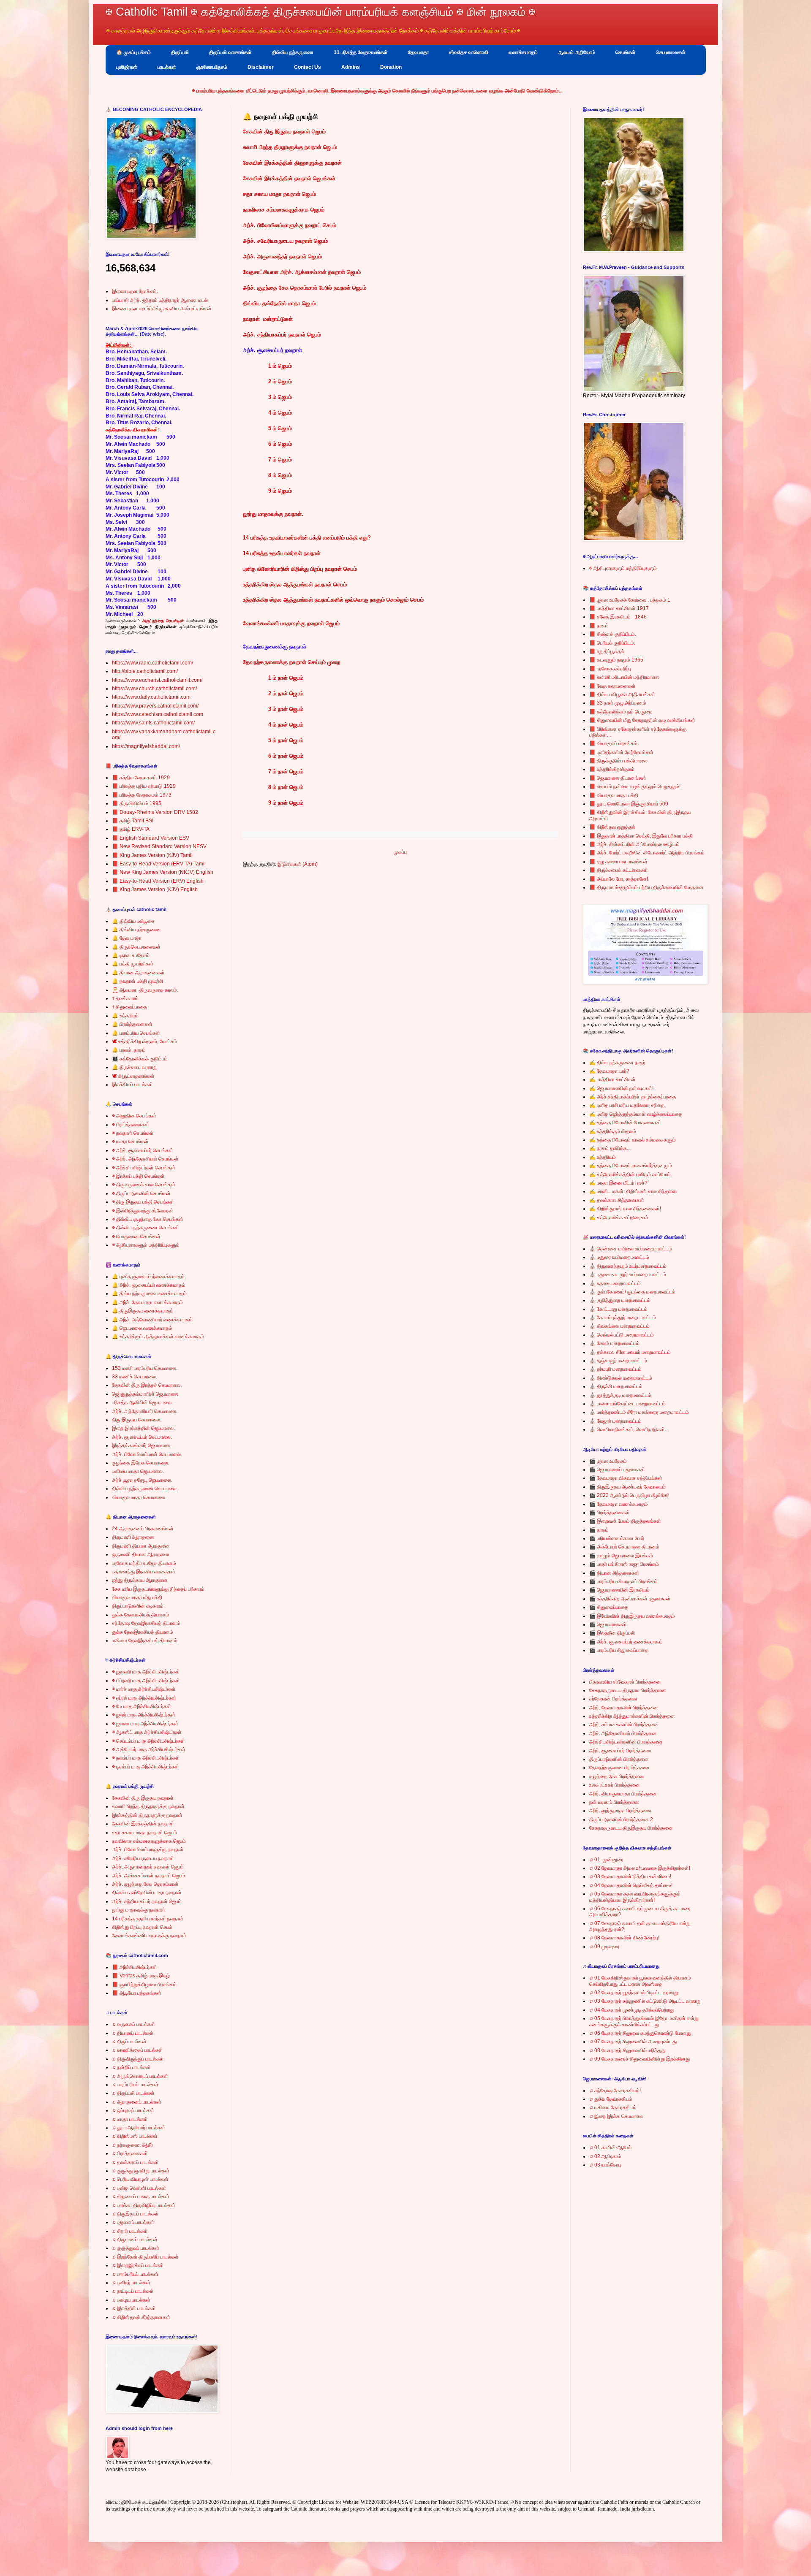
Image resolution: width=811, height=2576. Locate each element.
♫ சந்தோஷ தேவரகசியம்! (615, 2091)
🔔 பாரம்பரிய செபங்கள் (136, 1033)
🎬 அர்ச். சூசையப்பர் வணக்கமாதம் (626, 1642)
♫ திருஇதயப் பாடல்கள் (135, 2214)
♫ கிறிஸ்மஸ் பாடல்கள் (135, 2136)
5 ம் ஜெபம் (280, 428)
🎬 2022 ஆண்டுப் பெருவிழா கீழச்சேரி (629, 1495)
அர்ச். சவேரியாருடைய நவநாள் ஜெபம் (285, 241)
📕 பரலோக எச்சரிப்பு (610, 669)
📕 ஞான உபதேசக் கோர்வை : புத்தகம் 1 (630, 600)
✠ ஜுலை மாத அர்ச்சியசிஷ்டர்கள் (145, 1724)
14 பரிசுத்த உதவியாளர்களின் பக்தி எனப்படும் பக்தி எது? (307, 538)
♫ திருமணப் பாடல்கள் (135, 2240)
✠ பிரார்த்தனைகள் (131, 1125)
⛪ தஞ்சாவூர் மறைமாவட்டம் (618, 1361)
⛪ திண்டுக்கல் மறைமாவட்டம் (621, 1378)
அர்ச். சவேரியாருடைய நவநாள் (143, 1858)
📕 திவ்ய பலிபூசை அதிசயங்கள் (622, 694)
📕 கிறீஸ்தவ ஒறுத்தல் (612, 827)
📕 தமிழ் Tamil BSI (133, 821)
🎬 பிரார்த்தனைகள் (610, 1513)
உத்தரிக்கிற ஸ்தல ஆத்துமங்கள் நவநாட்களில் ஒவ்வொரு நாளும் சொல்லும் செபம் (333, 600)
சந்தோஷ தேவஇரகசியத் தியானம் (146, 1623)
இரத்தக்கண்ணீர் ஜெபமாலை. (142, 1445)
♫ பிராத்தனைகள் (130, 2153)
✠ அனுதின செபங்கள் (134, 1116)
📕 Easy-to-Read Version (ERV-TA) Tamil (159, 864)
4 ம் (273, 725)
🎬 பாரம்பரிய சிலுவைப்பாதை (619, 1650)
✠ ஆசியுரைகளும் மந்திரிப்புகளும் (146, 1245)
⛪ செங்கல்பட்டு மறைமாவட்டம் (622, 1335)
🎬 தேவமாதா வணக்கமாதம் (619, 1504)
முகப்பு (400, 852)
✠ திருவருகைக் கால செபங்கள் (144, 1185)
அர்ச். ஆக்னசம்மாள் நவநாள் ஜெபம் (148, 1876)
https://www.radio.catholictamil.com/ (152, 663)
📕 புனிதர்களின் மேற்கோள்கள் (621, 752)
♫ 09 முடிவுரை (604, 1947)
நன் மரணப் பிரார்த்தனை (614, 1802)
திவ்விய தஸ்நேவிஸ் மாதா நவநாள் (147, 1893)
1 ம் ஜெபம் (280, 366)
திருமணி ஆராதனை (133, 1537)
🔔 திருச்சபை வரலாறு (135, 1067)
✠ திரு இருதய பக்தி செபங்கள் (143, 1202)
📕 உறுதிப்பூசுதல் (607, 651)
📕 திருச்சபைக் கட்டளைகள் (619, 870)
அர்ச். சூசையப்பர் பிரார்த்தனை (620, 1751)
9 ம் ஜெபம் (280, 491)
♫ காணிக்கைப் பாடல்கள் (137, 2050)
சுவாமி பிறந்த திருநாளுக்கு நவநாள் (148, 1806)
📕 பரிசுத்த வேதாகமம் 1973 (142, 795)
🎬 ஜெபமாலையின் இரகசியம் (619, 1590)
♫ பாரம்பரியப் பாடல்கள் (135, 2085)
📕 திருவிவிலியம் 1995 (137, 803)
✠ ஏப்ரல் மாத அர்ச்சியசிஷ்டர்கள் (144, 1698)
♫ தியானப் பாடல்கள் (133, 2033)
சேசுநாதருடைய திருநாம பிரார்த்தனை (628, 1690)
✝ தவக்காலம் (125, 998)
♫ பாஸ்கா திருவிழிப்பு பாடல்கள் (144, 2205)
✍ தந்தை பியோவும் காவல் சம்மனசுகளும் (633, 1140)
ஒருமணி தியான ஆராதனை (141, 1554)
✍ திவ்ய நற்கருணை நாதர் (617, 1063)
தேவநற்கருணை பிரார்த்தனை (619, 1768)
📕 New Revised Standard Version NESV (159, 846)
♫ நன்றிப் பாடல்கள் (131, 2067)
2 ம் (273, 693)
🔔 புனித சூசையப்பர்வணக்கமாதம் (148, 1277)
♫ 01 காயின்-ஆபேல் (610, 2148)
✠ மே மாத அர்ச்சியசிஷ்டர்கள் (142, 1706)
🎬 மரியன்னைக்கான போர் (617, 1538)
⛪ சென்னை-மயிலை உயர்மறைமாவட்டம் (631, 1249)
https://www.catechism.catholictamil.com (158, 714)
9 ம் (272, 803)
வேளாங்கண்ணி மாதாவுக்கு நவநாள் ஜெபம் (291, 623)
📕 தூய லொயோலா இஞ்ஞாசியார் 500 (629, 804)
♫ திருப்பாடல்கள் (129, 2042)
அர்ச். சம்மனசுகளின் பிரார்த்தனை (624, 1725)
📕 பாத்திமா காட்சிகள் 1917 (619, 608)
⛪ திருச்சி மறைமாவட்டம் (616, 1386)
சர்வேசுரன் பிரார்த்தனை (613, 1699)
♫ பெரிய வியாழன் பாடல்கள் (140, 2179)
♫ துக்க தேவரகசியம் (611, 2099)
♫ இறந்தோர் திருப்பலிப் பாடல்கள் (145, 2257)
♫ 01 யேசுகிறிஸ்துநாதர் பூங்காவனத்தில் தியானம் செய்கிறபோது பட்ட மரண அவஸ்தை (640, 1981)
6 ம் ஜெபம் (280, 444)
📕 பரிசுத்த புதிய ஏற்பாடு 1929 (144, 786)
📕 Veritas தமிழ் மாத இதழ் (141, 1976)
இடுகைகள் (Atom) (298, 864)
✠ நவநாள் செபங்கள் (133, 1133)
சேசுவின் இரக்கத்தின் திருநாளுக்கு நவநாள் (292, 163)
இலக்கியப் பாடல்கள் (132, 1085)
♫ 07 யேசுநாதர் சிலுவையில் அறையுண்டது (633, 2042)
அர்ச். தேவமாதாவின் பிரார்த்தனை (624, 1708)
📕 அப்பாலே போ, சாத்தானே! (619, 879)
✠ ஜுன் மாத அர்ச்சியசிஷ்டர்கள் (144, 1715)
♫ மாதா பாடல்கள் (130, 2119)
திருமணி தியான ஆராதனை (141, 1546)
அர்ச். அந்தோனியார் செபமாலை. (145, 1411)
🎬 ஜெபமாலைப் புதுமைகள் (617, 1470)
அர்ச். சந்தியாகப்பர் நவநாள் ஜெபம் (282, 335)
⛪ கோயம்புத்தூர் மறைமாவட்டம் (623, 1318)
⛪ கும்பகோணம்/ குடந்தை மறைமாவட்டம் (632, 1292)
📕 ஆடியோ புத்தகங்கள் (137, 1993)
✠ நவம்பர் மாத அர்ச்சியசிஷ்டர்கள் (146, 1758)
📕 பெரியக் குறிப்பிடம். (612, 643)
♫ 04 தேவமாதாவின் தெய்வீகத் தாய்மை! (631, 1885)
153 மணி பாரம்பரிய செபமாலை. (145, 1368)
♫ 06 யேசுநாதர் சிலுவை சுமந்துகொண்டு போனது (640, 2033)
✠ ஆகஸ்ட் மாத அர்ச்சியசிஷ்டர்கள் (147, 1732)
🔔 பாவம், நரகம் (129, 1050)
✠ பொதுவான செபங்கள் (136, 1236)
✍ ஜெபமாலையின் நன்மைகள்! (621, 1088)
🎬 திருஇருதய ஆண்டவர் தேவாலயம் (627, 1487)
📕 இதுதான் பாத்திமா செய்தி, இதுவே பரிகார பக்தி (641, 836)
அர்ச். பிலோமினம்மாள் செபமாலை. (147, 1454)
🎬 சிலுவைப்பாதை (609, 1607)
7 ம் (273, 771)
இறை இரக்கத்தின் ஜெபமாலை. (143, 1428)
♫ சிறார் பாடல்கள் (130, 2231)
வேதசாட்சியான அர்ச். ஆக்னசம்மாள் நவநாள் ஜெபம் (302, 272)
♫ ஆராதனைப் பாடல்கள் (137, 2102)
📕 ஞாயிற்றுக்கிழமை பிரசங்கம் (144, 1985)
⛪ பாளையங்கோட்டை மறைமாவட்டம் (627, 1404)
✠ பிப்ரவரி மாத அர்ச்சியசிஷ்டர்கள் (146, 1681)
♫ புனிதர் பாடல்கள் (131, 2283)
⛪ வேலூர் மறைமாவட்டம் (615, 1421)
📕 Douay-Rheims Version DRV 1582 (155, 812)
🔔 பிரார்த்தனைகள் (132, 1024)
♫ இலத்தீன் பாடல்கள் (134, 2308)
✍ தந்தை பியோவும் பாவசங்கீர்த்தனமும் (631, 1166)
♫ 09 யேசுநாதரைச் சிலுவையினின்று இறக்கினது (640, 2059)
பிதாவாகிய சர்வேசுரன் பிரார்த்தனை (625, 1682)
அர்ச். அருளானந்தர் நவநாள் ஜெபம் (282, 256)
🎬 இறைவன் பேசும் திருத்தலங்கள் (625, 1521)
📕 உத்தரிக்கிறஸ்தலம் (612, 769)
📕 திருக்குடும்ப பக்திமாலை (618, 761)
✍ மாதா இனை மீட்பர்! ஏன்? (618, 1183)
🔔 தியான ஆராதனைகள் (138, 973)
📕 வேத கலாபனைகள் (612, 686)
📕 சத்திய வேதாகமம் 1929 (141, 778)
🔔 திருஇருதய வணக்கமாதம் (143, 1311)
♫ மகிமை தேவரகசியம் (613, 2107)
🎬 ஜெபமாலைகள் (608, 1624)
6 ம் (273, 756)
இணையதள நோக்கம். (135, 291)
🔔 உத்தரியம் (125, 1016)
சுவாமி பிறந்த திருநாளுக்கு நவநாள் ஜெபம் (290, 147)
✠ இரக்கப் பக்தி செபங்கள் (138, 1176)
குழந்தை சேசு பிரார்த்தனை (617, 1776)
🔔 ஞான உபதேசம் (131, 955)
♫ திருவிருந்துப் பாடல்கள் (138, 2059)
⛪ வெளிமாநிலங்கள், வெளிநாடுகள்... (629, 1429)
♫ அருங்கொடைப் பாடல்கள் (140, 2076)
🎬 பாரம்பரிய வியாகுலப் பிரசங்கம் (623, 1581)
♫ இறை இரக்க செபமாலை (616, 2116)
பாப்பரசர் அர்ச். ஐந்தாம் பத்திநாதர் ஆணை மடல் (160, 300)
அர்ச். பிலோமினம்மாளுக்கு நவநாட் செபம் (290, 225)
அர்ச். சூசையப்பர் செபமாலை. (142, 1437)
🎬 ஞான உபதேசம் (608, 1461)
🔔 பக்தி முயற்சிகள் (133, 964)
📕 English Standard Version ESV (151, 838)
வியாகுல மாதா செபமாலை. (139, 1497)
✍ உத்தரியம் (603, 1157)
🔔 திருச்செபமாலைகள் (136, 947)
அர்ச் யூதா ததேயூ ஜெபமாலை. (142, 1480)
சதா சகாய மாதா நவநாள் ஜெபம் (279, 194)
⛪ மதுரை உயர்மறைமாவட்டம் (619, 1257)
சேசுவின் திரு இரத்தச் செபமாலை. (147, 1385)
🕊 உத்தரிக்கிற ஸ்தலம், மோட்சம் (144, 1041)
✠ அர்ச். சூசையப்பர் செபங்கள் (143, 1150)
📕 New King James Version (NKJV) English (163, 872)
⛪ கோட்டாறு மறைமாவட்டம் (618, 1309)
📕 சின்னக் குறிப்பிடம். (613, 634)
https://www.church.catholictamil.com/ (154, 689)
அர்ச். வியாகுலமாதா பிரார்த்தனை (623, 1794)
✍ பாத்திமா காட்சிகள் (612, 1079)
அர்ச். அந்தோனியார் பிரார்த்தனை (623, 1733)
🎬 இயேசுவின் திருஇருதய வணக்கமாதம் (632, 1616)
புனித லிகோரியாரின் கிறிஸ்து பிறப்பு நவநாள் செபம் (300, 569)
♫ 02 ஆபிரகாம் (605, 2156)
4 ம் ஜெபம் (280, 413)
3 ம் (273, 709)
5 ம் (273, 740)
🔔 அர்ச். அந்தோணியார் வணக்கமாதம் (152, 1320)
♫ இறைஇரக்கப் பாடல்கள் (138, 2265)
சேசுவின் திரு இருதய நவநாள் (143, 1798)
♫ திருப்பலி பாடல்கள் (133, 2093)
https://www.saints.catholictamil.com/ (153, 723)
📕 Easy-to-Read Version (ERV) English (158, 881)
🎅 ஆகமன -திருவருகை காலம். (145, 990)
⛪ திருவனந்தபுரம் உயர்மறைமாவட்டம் (628, 1266)
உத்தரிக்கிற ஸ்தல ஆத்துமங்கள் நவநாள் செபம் (295, 584)
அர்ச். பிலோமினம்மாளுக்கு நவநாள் (148, 1849)
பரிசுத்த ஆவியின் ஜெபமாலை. (142, 1402)
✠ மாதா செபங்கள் (130, 1142)
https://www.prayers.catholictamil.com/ (155, 706)
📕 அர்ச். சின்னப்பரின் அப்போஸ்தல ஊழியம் (634, 844)
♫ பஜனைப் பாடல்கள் (133, 2222)
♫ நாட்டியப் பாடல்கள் (133, 2291)
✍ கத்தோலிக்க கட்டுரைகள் (619, 1217)
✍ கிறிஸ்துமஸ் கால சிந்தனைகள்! (625, 1209)
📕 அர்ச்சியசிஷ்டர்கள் (135, 1967)
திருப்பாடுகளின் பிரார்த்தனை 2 (621, 1819)
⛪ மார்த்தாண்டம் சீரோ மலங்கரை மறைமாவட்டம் (639, 1412)
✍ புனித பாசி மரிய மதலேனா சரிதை (627, 1105)
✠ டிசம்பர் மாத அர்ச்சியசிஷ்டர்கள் (146, 1767)
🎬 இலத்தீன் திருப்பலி (612, 1633)
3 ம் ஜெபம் (280, 397)
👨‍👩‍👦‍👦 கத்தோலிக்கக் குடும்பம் (140, 1059)
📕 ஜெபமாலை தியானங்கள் (618, 778)
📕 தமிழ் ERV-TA (131, 829)
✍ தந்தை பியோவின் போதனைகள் (625, 1123)
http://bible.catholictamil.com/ (145, 671)
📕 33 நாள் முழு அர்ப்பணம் (618, 703)
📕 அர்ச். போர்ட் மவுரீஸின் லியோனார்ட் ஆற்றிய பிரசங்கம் (647, 853)
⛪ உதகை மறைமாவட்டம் (615, 1283)
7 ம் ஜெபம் (280, 460)
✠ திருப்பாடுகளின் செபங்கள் (141, 1193)
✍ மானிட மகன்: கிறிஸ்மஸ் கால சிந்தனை (633, 1191)
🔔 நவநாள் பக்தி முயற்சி (137, 981)
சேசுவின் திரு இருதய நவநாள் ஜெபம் (284, 132)
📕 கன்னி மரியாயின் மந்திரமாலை (624, 677)
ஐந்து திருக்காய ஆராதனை (140, 1580)
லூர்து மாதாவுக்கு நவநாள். (273, 514)
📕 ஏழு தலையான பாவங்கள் (618, 862)
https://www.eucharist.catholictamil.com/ (157, 680)
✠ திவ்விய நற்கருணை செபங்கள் (146, 1228)
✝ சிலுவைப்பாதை (129, 1007)
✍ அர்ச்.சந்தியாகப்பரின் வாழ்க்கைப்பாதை (633, 1097)
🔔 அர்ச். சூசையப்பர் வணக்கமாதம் (149, 1285)
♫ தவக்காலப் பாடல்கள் (135, 2162)
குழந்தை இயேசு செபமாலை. (141, 1463)
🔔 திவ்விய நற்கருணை (136, 930)
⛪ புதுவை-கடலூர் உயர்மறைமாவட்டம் (628, 1274)
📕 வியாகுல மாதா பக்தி (614, 795)
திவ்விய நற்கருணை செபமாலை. (145, 1489)
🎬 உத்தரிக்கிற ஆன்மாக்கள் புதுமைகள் (630, 1599)
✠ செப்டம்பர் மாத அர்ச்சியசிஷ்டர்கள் (148, 1741)
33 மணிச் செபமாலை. (135, 1377)
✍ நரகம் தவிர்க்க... (610, 1148)
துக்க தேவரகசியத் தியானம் (140, 1615)
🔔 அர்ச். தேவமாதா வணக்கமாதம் (147, 1302)
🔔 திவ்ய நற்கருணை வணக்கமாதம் (149, 1293)
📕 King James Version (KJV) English (155, 889)
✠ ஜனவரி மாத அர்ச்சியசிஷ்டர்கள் (146, 1672)
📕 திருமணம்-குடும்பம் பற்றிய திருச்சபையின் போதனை (646, 887)
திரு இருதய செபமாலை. (137, 1420)
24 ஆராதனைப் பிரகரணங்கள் (143, 1529)
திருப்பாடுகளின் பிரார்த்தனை (619, 1759)
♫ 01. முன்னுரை (606, 1860)
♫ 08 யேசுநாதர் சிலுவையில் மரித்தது (627, 2050)
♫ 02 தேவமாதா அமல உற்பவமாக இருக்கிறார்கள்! (640, 1868)
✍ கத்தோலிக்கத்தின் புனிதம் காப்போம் (630, 1174)
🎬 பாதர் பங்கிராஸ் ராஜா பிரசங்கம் (624, 1564)
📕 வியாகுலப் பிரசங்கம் (613, 743)
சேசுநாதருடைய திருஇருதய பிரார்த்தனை (631, 1828)
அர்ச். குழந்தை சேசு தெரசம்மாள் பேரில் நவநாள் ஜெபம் (305, 288)
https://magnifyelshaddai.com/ (146, 746)
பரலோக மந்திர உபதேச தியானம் (144, 1563)
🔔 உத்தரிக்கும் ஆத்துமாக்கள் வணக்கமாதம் (158, 1337)
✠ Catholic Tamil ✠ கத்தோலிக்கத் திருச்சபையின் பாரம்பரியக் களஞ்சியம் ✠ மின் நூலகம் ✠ (321, 12)
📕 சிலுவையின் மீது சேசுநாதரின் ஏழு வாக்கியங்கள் (642, 720)
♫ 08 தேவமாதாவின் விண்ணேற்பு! (624, 1938)
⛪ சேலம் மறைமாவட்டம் (614, 1343)
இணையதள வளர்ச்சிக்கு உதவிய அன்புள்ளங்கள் (162, 309)
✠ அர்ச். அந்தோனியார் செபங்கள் (145, 1159)
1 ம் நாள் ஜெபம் (286, 678)
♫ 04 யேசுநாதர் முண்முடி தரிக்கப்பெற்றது (632, 2010)
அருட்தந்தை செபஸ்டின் (163, 621)
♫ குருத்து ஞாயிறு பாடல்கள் (141, 2171)
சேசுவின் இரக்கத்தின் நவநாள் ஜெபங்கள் (289, 178)
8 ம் (273, 787)
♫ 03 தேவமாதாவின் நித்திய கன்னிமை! (630, 1876)
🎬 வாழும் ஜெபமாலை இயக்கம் (621, 1556)
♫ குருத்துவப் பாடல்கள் (136, 2248)
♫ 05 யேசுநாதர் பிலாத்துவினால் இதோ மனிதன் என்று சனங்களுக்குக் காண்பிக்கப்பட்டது (644, 2021)
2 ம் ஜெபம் (280, 381)
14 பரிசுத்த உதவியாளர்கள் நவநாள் (282, 553)
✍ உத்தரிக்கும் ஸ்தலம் (613, 1131)
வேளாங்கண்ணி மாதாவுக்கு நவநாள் (149, 1936)
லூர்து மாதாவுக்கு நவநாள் (139, 1910)
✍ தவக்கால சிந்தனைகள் (617, 1200)
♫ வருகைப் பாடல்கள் (133, 2024)
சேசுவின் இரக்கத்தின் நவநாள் (143, 1824)
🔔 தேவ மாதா (127, 938)
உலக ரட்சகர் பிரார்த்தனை (615, 1785)
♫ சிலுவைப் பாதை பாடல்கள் (141, 2196)
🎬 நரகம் (599, 1530)
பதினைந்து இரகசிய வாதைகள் (144, 1572)
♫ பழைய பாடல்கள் (131, 2300)
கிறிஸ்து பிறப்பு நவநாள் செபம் (142, 1927)
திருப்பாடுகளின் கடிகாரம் (138, 1606)
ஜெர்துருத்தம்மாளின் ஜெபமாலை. (146, 1394)
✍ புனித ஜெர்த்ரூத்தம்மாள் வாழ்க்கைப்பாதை (636, 1114)
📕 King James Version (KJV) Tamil (152, 855)
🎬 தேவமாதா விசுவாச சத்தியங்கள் (626, 1478)
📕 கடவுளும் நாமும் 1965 (616, 660)
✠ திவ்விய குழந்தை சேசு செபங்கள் (148, 1219)
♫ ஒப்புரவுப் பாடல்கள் (133, 2110)
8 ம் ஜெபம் (280, 475)
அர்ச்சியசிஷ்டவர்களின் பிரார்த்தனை (626, 1742)
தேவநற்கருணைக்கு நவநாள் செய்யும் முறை (291, 662)
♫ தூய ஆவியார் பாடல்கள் (139, 2128)
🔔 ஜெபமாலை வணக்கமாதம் (142, 1328)
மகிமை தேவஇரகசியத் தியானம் (145, 1641)
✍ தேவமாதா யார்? (609, 1071)
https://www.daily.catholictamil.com (151, 697)
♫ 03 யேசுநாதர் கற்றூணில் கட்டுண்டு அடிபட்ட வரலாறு (645, 2001)
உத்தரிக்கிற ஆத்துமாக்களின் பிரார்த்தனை (632, 1716)
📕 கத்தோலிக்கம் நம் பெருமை (621, 712)
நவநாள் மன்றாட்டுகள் (269, 319)
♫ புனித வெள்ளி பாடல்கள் (139, 2188)
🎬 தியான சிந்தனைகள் (614, 1573)
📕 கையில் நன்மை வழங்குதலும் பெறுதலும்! (635, 786)
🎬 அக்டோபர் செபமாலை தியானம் (624, 1547)
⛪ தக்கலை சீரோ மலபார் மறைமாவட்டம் (630, 1352)
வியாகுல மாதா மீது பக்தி (137, 1597)
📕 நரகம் (599, 626)
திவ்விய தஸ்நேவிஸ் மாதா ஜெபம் (279, 303)
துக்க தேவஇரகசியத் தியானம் (143, 1632)
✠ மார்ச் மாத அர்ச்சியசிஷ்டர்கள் (144, 1689)
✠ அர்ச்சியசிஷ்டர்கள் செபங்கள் (144, 1168)
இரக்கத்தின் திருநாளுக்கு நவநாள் (147, 1815)
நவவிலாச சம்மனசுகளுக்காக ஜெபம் (284, 210)
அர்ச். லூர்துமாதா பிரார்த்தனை (620, 1811)
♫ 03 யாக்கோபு (605, 2165)
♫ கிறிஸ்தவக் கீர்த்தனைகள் (141, 2317)
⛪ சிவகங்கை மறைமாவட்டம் (619, 1326)
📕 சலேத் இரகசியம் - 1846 (618, 617)
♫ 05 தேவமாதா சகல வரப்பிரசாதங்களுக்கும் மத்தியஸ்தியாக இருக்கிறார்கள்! (635, 1897)
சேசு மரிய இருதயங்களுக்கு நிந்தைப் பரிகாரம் (158, 1589)
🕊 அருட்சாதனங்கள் (133, 1076)
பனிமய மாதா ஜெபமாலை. (138, 1471)
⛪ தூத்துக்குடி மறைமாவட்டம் (620, 1395)
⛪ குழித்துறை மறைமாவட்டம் (620, 1300)
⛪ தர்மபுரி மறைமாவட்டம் (615, 1369)
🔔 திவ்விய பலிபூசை (133, 921)
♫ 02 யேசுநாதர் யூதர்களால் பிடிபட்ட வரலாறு (634, 1993)
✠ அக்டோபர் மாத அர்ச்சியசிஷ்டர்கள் (149, 1749)
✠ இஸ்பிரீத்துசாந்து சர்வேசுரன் (143, 1211)
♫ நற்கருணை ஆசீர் (132, 2145)
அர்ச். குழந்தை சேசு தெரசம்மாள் (145, 1884)
